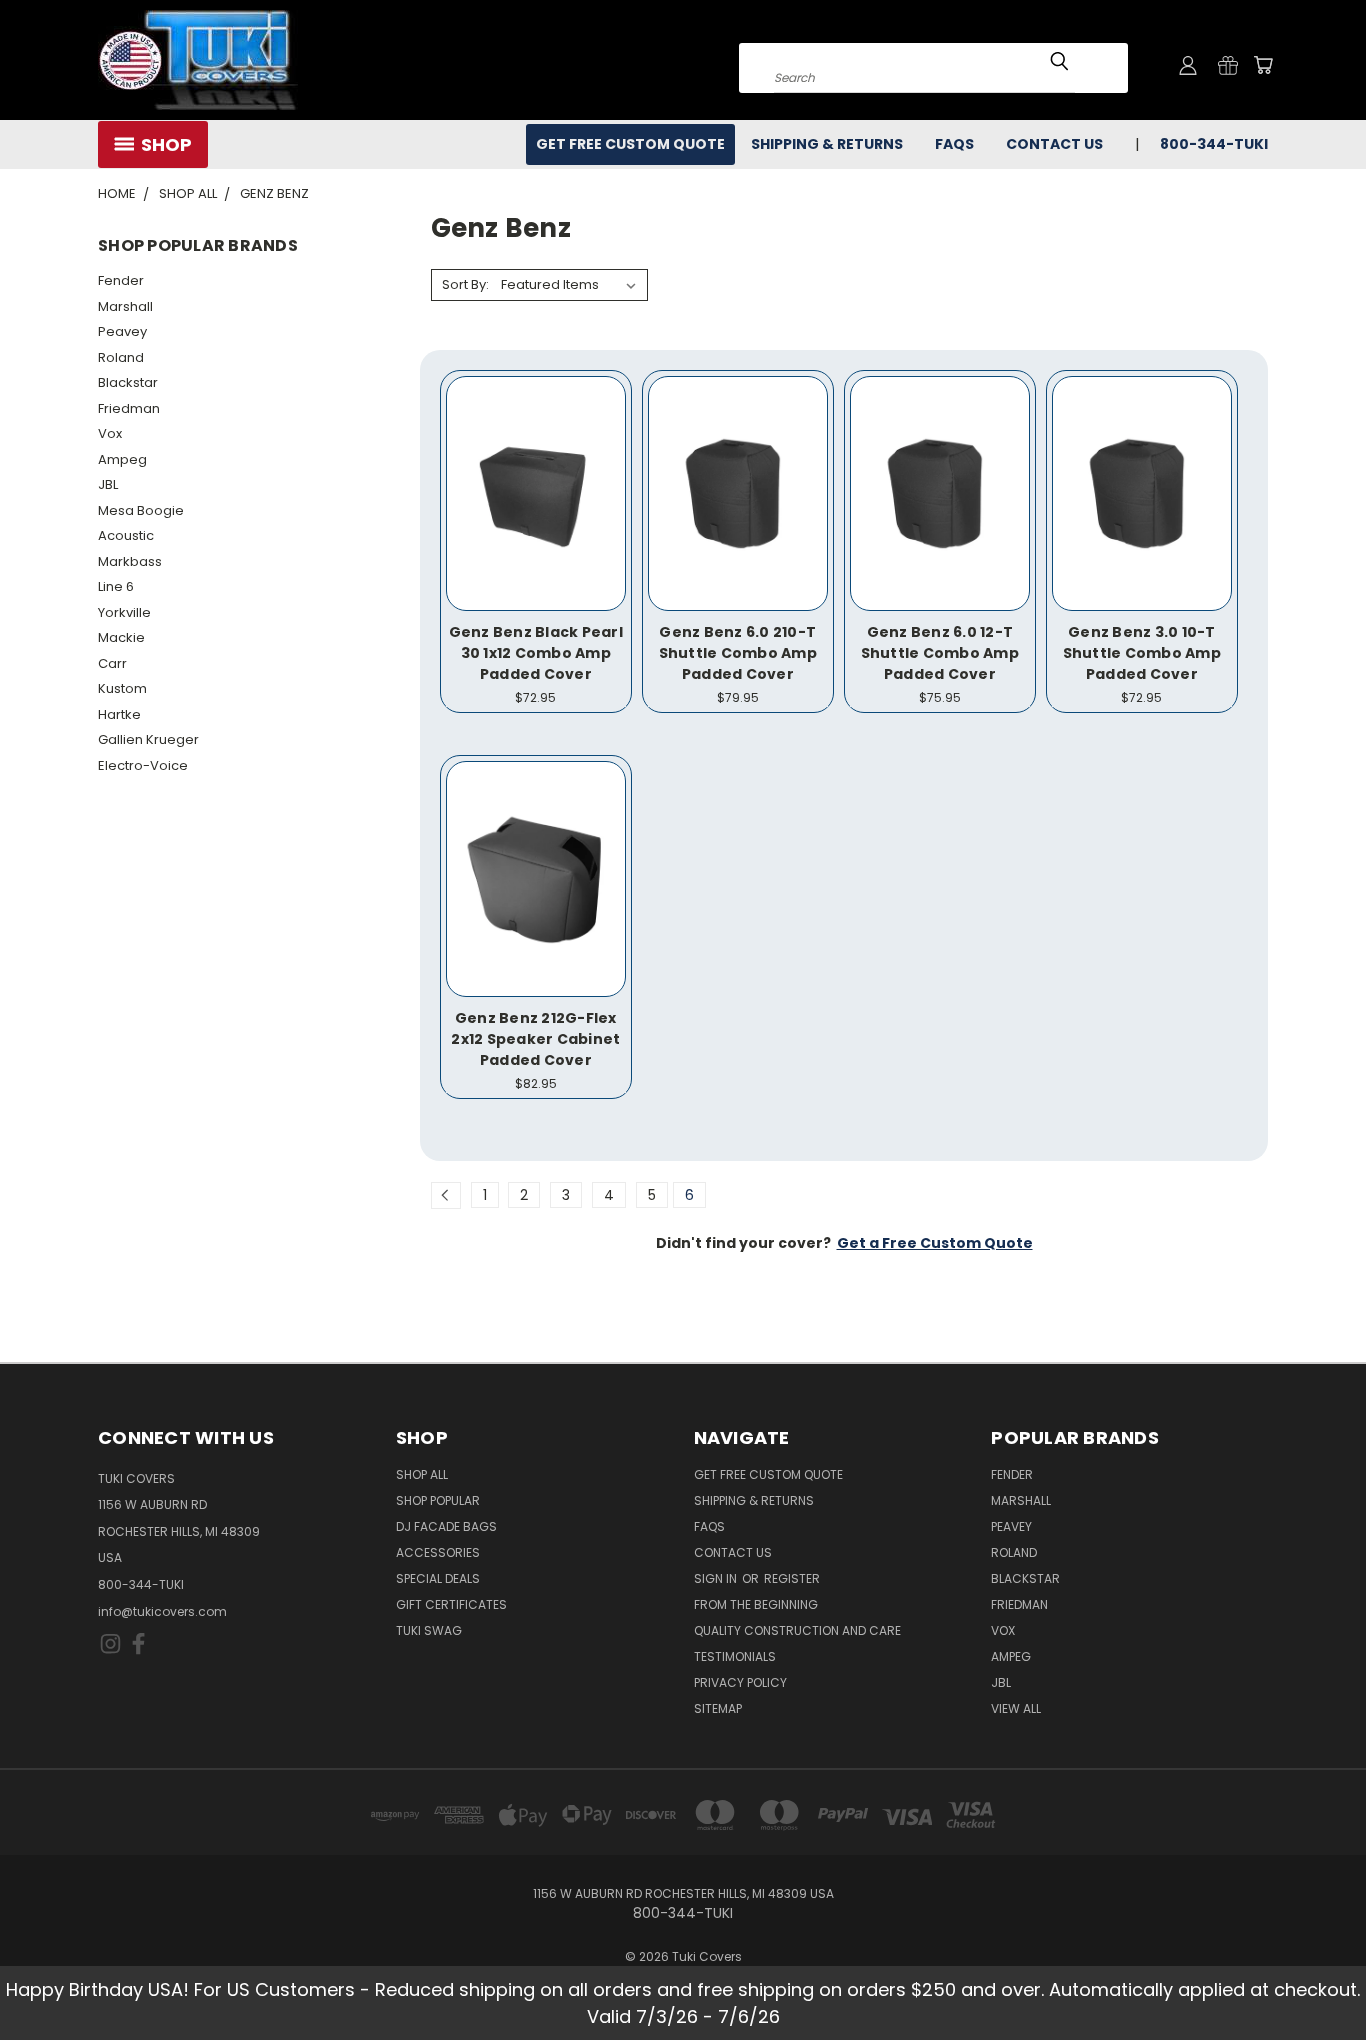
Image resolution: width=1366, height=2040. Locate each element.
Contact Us (1054, 144)
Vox (110, 433)
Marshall (125, 306)
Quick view (536, 471)
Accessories (438, 1552)
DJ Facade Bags (446, 1526)
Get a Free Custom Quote (935, 1243)
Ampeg (122, 459)
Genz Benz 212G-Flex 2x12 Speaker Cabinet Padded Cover (535, 1039)
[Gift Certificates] (1228, 65)
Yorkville (124, 612)
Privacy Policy (740, 1682)
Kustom (122, 688)
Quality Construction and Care (797, 1630)
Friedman (129, 408)
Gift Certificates (451, 1604)
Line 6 (116, 586)
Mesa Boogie (141, 510)
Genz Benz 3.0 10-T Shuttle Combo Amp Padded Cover (1142, 653)
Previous (1313, 1977)
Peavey (122, 331)
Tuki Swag (429, 1630)
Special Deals (438, 1578)
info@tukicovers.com (162, 1611)
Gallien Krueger (148, 739)
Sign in (717, 1578)
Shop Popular (438, 1500)
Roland (121, 357)
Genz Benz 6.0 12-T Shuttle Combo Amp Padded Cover (940, 653)
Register (792, 1578)
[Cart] (1263, 65)
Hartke (119, 714)
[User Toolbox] (1188, 65)
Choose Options (535, 508)
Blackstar (128, 382)
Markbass (130, 561)
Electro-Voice (143, 765)
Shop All (422, 1474)
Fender (121, 280)
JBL (108, 484)
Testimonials (735, 1656)
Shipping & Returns (827, 144)
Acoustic (126, 535)
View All (1016, 1708)
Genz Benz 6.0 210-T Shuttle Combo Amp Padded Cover (738, 653)
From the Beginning (756, 1604)
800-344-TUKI (141, 1584)
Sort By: (465, 284)
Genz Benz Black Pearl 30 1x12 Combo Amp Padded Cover (536, 653)
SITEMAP (718, 1708)
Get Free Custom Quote (630, 144)
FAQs (954, 144)
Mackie (121, 637)
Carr (112, 663)
